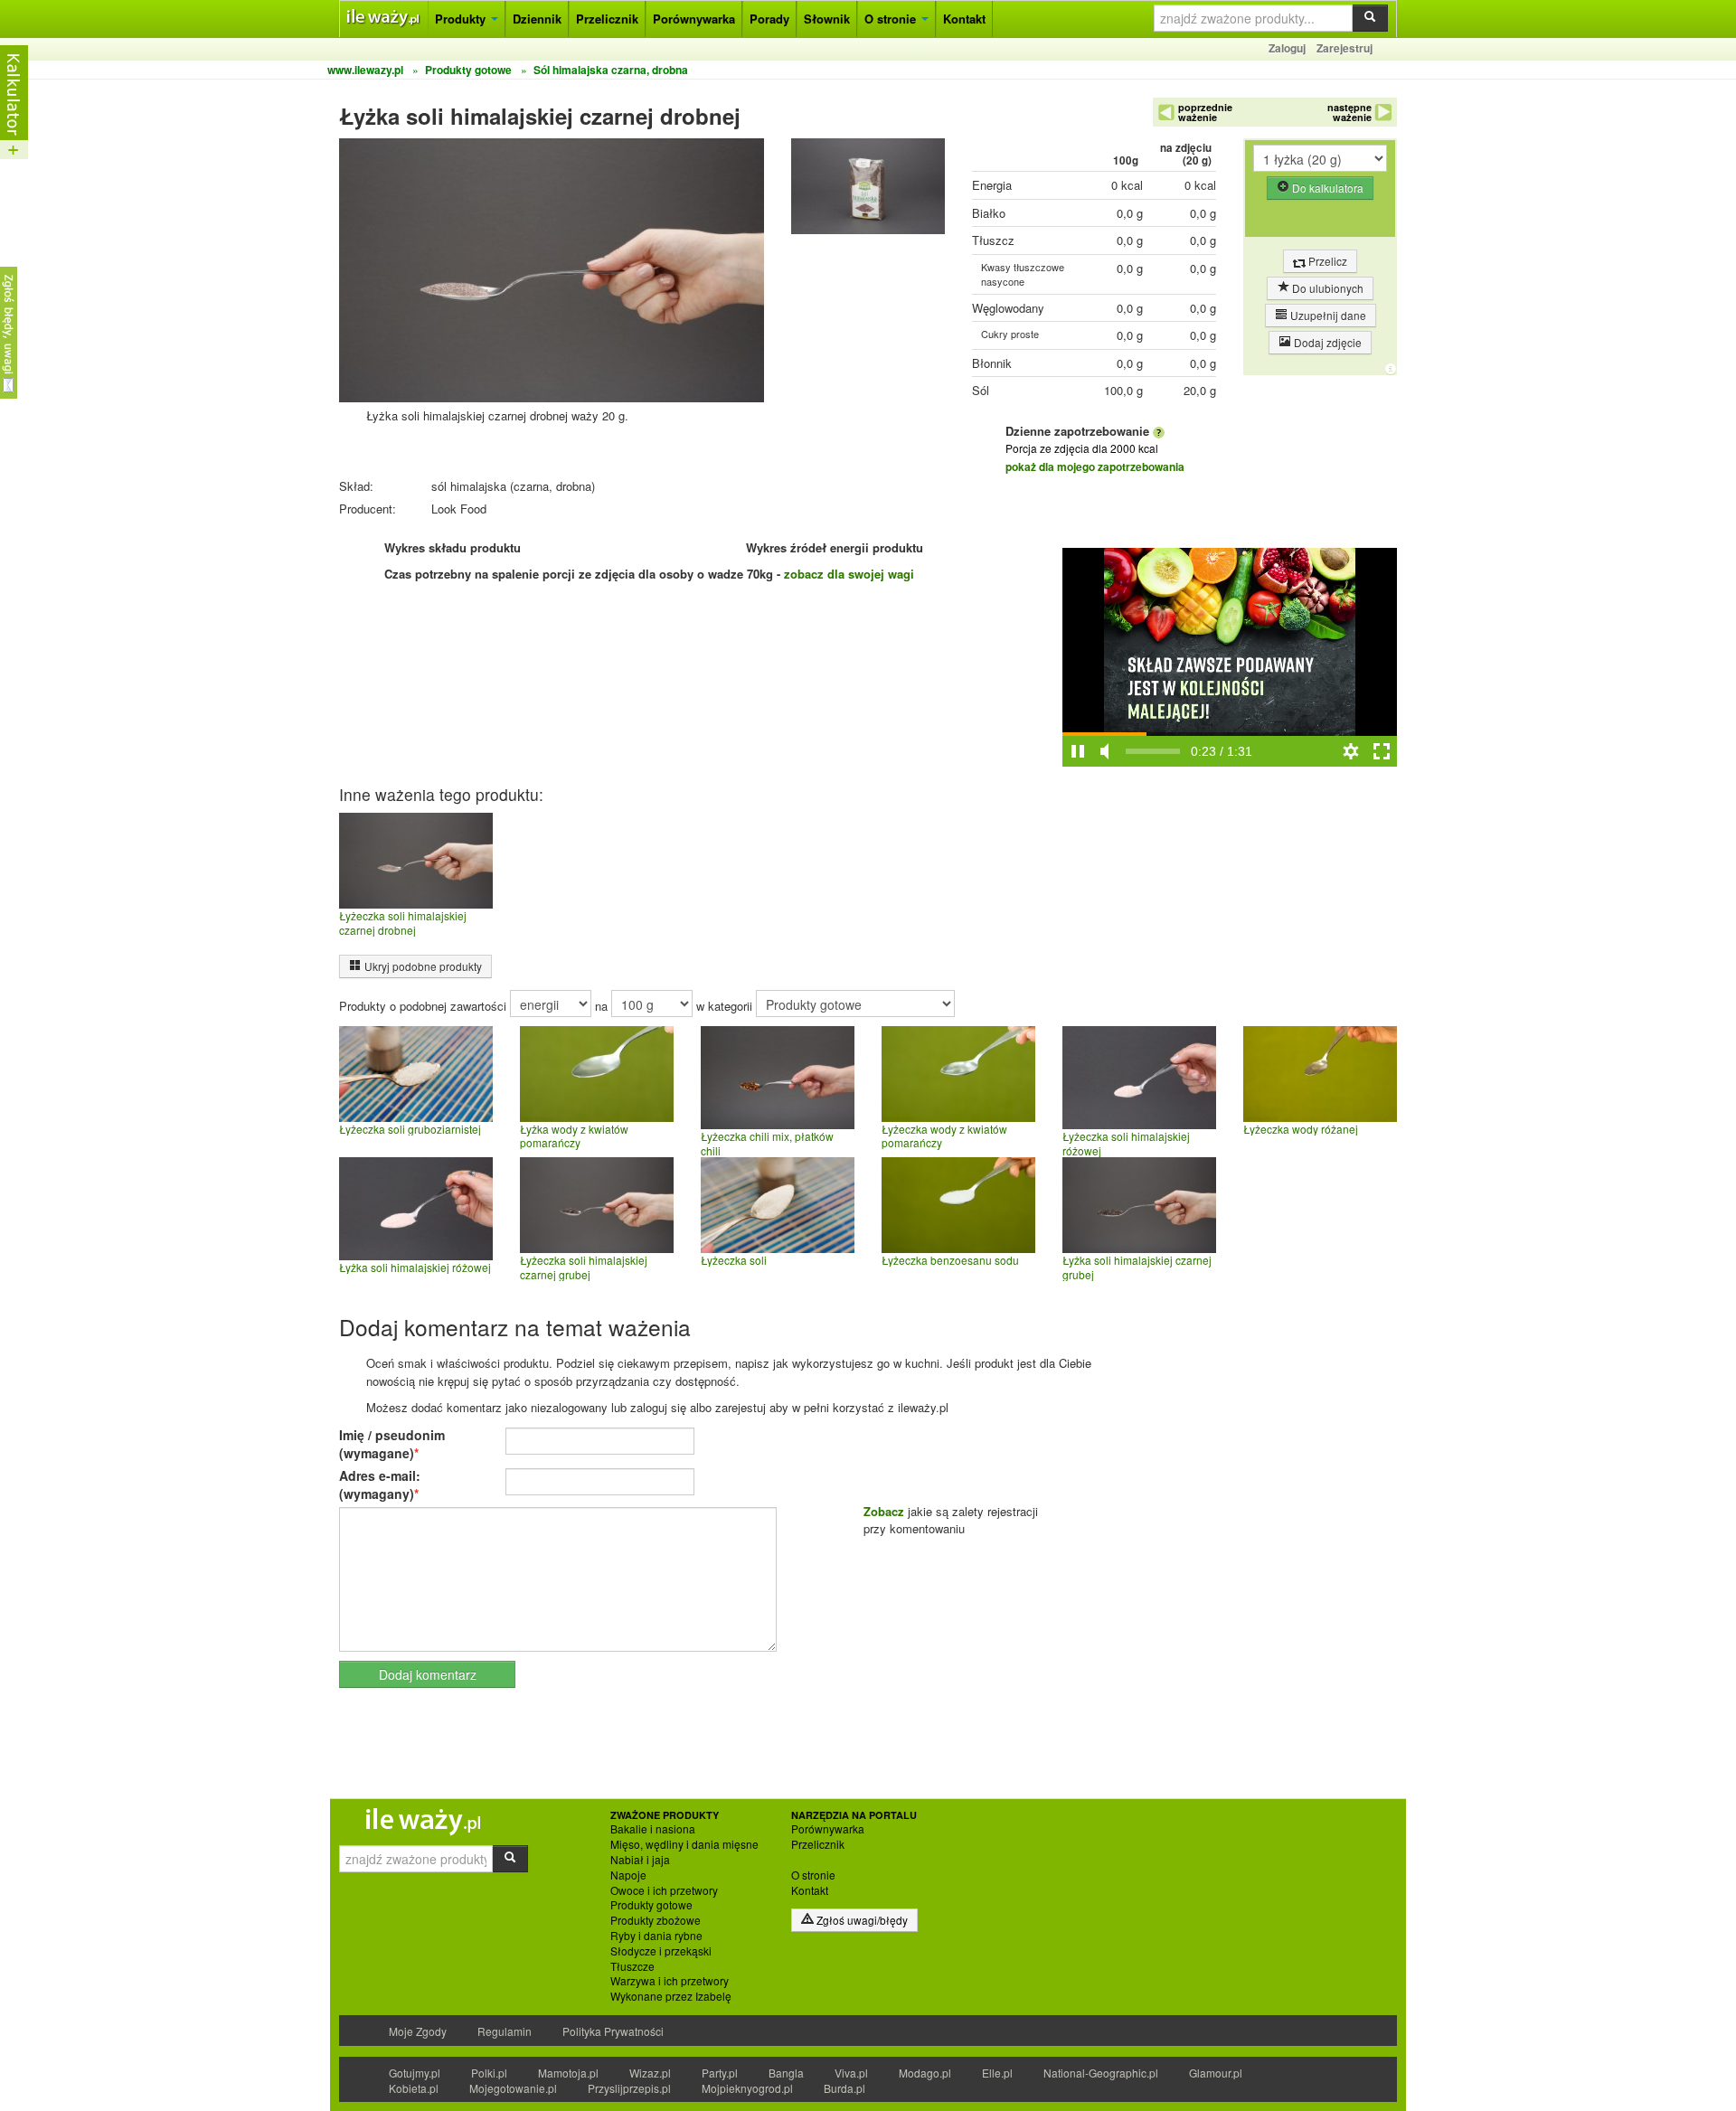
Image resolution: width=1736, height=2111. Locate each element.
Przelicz (1326, 261)
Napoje (628, 1875)
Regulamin (505, 2031)
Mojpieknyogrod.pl (747, 2088)
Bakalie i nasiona (653, 1829)
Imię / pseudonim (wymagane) (392, 1444)
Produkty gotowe (651, 1905)
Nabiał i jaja (640, 1860)
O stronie (892, 19)
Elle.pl (997, 2073)
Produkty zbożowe (656, 1920)
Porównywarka (694, 19)
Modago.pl (925, 2073)
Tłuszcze (632, 1966)
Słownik (827, 19)
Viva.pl (851, 2073)
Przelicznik (607, 19)
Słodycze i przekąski (661, 1951)
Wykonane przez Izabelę (671, 1996)
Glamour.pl (1216, 2073)
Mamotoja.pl (568, 2073)
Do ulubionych (1326, 288)
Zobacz (884, 1511)
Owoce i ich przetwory (664, 1890)
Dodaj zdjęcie (1326, 342)
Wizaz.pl (650, 2073)
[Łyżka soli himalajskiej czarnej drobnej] (868, 190)
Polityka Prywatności (613, 2031)
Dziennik (537, 19)
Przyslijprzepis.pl (629, 2088)
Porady (769, 19)
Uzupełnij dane (1327, 315)
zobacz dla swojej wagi (849, 574)
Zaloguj (1287, 48)
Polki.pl (489, 2073)
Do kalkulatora (1326, 188)
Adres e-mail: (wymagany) (380, 1484)
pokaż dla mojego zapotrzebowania (1095, 466)
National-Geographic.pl (1101, 2073)
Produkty (462, 19)
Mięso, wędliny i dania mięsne (684, 1844)
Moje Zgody (418, 2031)
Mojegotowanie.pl (513, 2088)
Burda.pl (844, 2088)
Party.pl (720, 2073)
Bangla (786, 2073)
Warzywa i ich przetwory (670, 1981)
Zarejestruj (1344, 48)
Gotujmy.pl (415, 2073)
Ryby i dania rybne (656, 1936)
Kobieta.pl (414, 2088)
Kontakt (964, 19)
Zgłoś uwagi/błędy (861, 1920)
